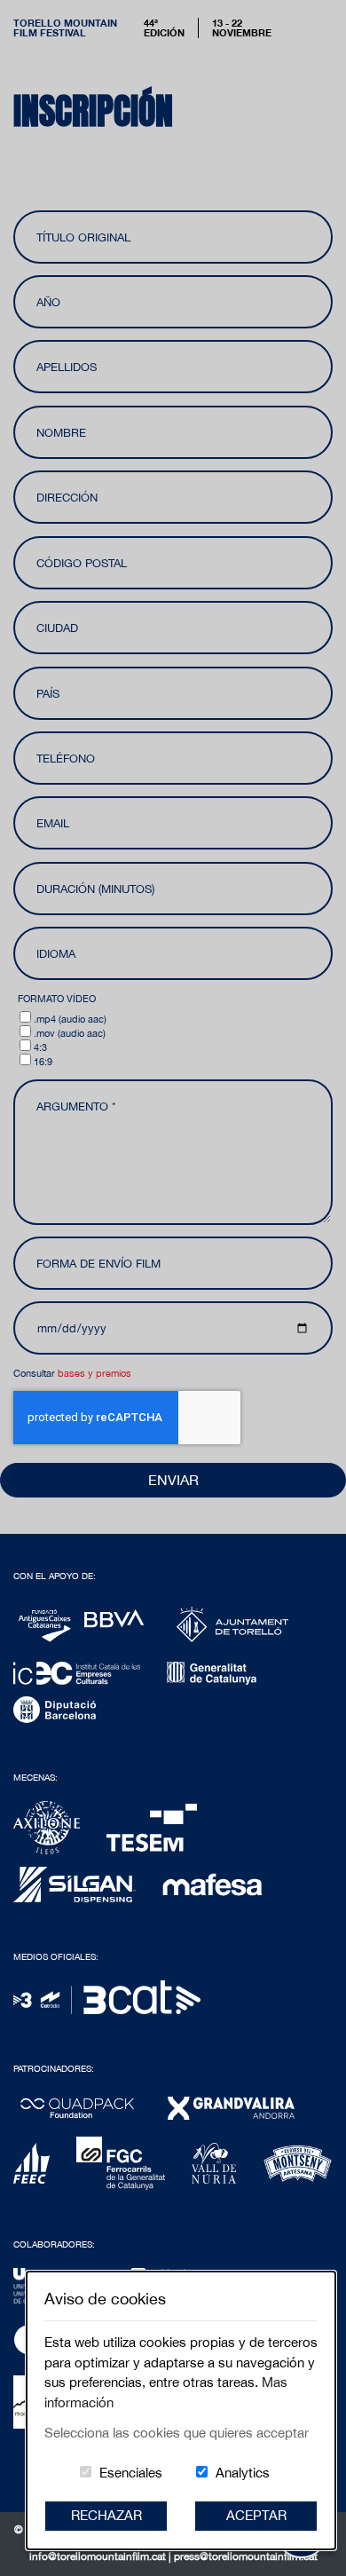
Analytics (243, 2473)
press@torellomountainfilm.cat (246, 2556)
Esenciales (131, 2473)
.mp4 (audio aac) (70, 1019)
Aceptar (256, 2515)
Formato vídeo (57, 998)
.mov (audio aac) (70, 1033)
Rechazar (106, 2515)
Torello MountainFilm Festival (65, 28)
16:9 (43, 1061)
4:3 (40, 1047)
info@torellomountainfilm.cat (99, 2556)
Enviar (173, 1480)
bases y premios (94, 1373)
